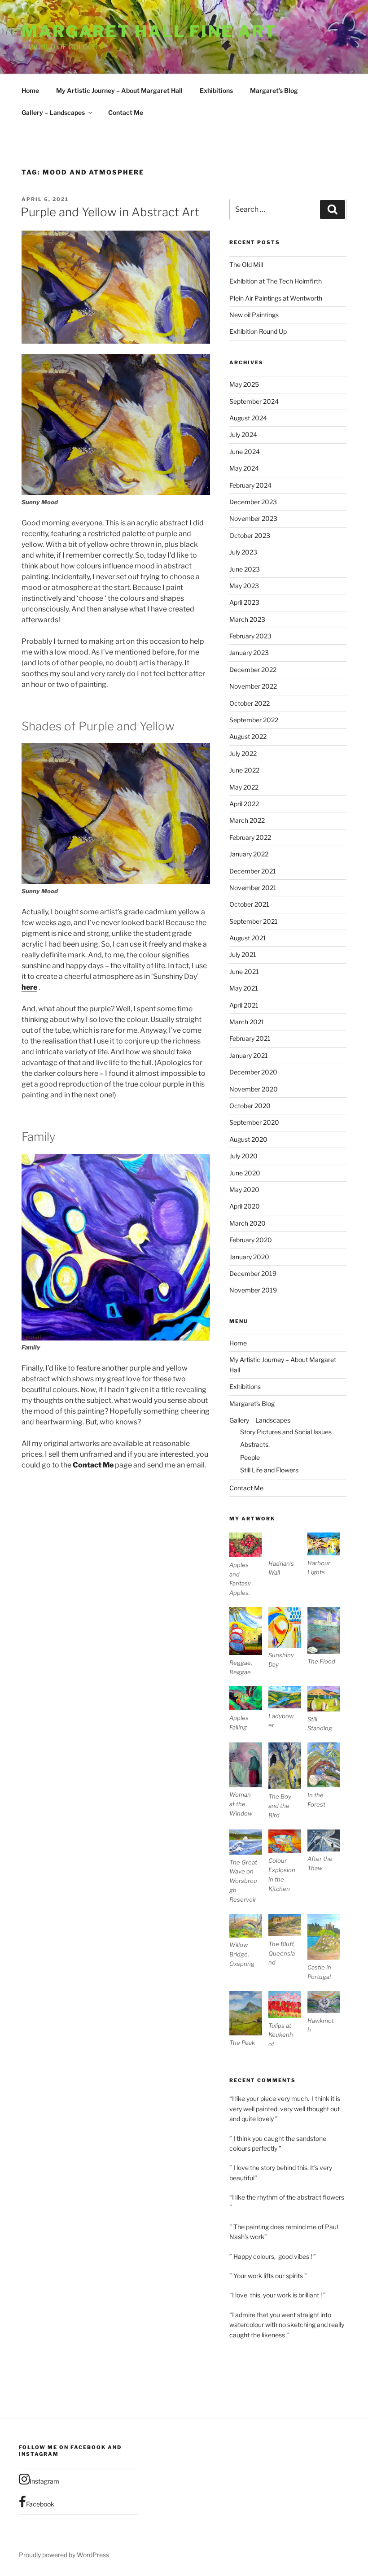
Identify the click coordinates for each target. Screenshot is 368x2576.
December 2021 (253, 871)
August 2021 (248, 938)
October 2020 (250, 1106)
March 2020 (248, 1223)
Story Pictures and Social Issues (286, 1432)
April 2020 (245, 1206)
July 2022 (243, 753)
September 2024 (254, 401)
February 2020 (251, 1240)
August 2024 (248, 418)
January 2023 (249, 653)
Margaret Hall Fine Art (149, 31)
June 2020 (245, 1173)
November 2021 (253, 888)
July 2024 (243, 434)
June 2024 (245, 452)
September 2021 (254, 921)
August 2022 (248, 736)
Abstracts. (255, 1444)
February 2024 (250, 485)
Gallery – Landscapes (53, 112)
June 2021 (244, 971)
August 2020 (248, 1139)
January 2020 (249, 1257)
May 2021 (244, 988)
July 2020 (243, 1156)
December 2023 (253, 502)
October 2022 (250, 703)
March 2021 (247, 1022)
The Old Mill (246, 264)
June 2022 (244, 770)
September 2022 (254, 720)
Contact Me (126, 112)
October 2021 (249, 904)
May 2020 (244, 1190)
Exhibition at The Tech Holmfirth (276, 281)
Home (30, 90)
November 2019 (253, 1290)
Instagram (44, 2481)
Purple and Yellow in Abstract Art (110, 212)
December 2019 (253, 1273)
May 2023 (244, 586)
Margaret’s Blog (274, 90)
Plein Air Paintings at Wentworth (276, 298)
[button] (249, 1565)
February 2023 (250, 636)
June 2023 (245, 569)
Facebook (40, 2504)
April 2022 (244, 804)
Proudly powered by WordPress (64, 2555)
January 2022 (249, 854)
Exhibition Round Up (258, 331)
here (29, 987)
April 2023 (244, 602)
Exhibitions (216, 90)
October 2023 (250, 535)
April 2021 (244, 1005)
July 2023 (243, 552)
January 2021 (249, 1055)
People (250, 1457)
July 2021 (243, 954)
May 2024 (244, 468)
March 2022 (247, 820)
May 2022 (244, 787)
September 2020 (254, 1122)
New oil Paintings (254, 315)
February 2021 (250, 1038)
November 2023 (253, 518)
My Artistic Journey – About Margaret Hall (119, 90)
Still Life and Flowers (269, 1470)
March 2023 (247, 619)
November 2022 (253, 686)
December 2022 (253, 670)
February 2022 (250, 837)
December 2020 (253, 1072)
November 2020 (254, 1089)
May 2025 (244, 384)
